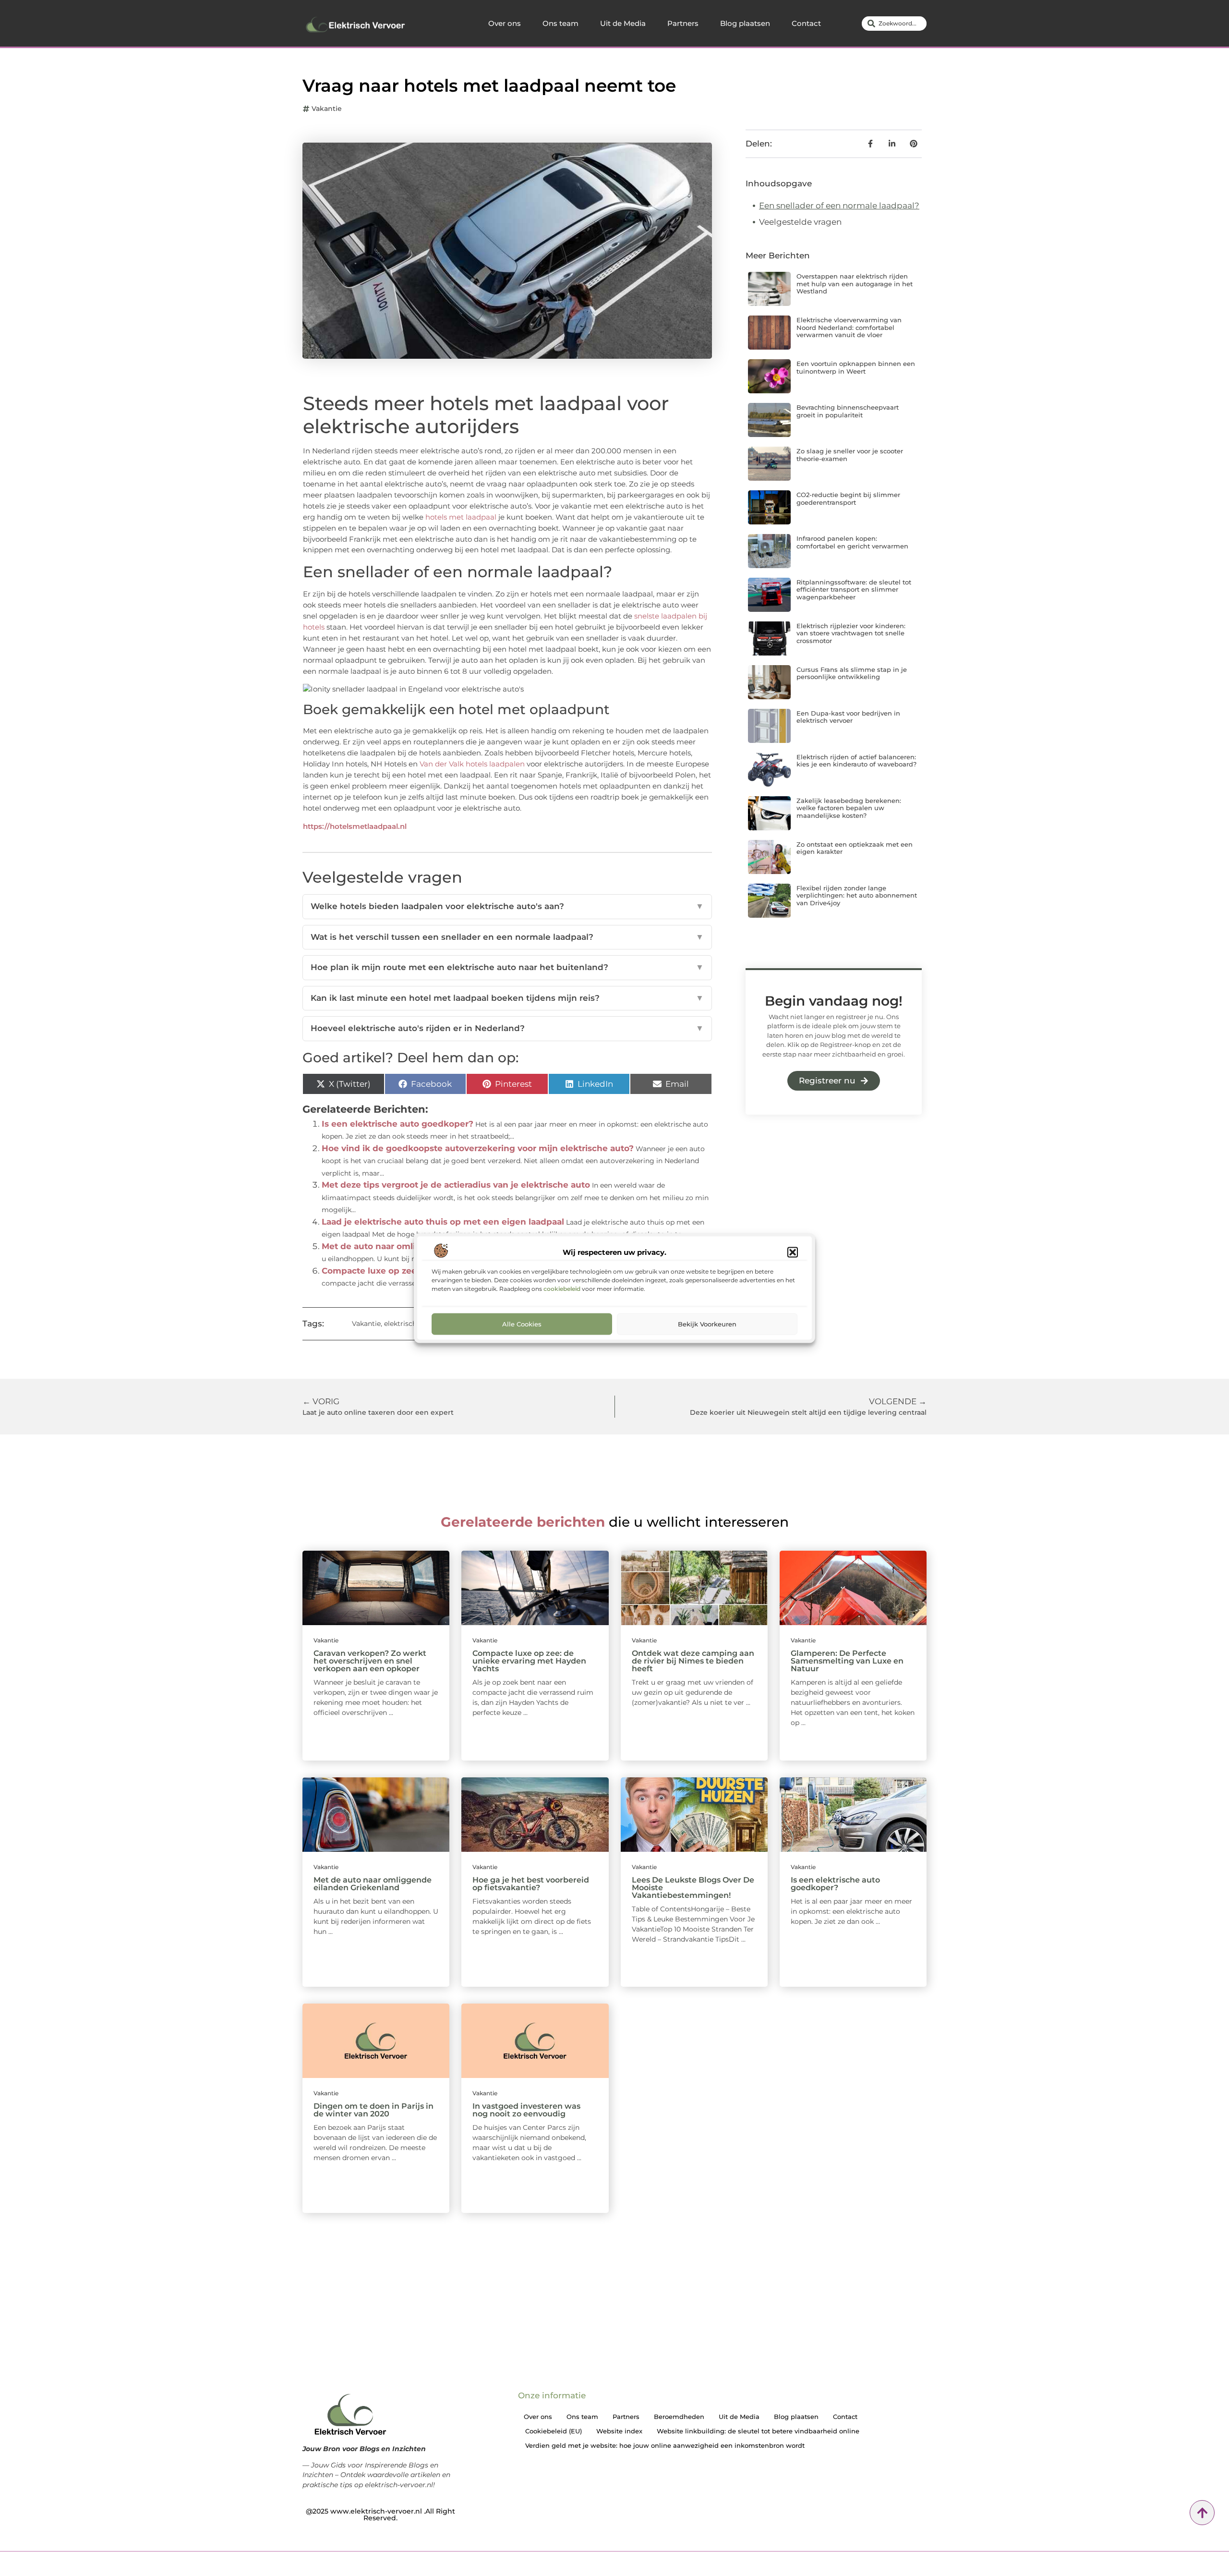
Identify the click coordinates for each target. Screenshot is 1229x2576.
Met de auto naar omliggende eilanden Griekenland (373, 1884)
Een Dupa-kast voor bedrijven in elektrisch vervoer (848, 717)
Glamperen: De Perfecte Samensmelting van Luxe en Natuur (847, 1661)
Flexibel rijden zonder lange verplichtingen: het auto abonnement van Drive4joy (857, 895)
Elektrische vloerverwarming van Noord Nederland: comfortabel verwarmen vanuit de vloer (849, 327)
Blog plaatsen (745, 23)
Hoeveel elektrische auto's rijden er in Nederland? (507, 1028)
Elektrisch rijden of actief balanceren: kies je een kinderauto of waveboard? (856, 761)
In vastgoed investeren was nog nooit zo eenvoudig (526, 2110)
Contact (806, 23)
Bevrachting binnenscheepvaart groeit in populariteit (848, 411)
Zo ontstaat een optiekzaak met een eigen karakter (855, 848)
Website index (619, 2431)
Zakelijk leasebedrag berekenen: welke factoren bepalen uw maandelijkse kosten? (849, 808)
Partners (683, 23)
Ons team (560, 23)
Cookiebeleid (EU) (554, 2431)
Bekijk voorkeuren (707, 1324)
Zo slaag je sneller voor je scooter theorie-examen (850, 455)
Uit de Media (623, 23)
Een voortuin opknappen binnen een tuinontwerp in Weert (856, 367)
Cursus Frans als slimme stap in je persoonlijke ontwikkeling (852, 673)
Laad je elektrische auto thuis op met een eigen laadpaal (443, 1222)
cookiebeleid (562, 1288)
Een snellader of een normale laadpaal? (839, 206)
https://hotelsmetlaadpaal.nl (355, 826)
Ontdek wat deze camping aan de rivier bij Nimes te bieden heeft (693, 1661)
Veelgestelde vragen (800, 222)
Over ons (505, 23)
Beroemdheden (679, 2417)
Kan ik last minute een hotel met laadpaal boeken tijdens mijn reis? (507, 998)
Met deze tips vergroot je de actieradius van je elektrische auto (456, 1185)
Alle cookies (522, 1324)
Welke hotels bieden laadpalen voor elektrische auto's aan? (507, 906)
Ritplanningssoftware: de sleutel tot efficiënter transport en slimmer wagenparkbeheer (854, 589)
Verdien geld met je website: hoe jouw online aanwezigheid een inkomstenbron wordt (665, 2445)
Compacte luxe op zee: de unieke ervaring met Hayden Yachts (529, 1661)
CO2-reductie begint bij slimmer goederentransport (848, 498)
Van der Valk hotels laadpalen (472, 764)
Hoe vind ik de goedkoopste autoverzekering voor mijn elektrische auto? (478, 1148)
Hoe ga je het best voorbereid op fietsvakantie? (531, 1884)
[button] (793, 1252)
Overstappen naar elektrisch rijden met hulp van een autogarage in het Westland (855, 284)
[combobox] (894, 24)
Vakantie (327, 109)
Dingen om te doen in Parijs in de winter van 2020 (374, 2110)
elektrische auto (411, 1324)
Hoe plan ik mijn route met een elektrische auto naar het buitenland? (507, 967)
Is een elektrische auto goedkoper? (398, 1124)
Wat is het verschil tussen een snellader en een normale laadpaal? (507, 937)
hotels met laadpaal (461, 517)
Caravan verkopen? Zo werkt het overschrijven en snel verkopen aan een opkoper (370, 1661)
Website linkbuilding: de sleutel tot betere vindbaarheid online (758, 2431)
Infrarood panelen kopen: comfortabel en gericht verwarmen (852, 542)
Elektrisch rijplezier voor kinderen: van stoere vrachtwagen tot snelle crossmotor (851, 633)
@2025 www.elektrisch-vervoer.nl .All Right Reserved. (380, 2515)
